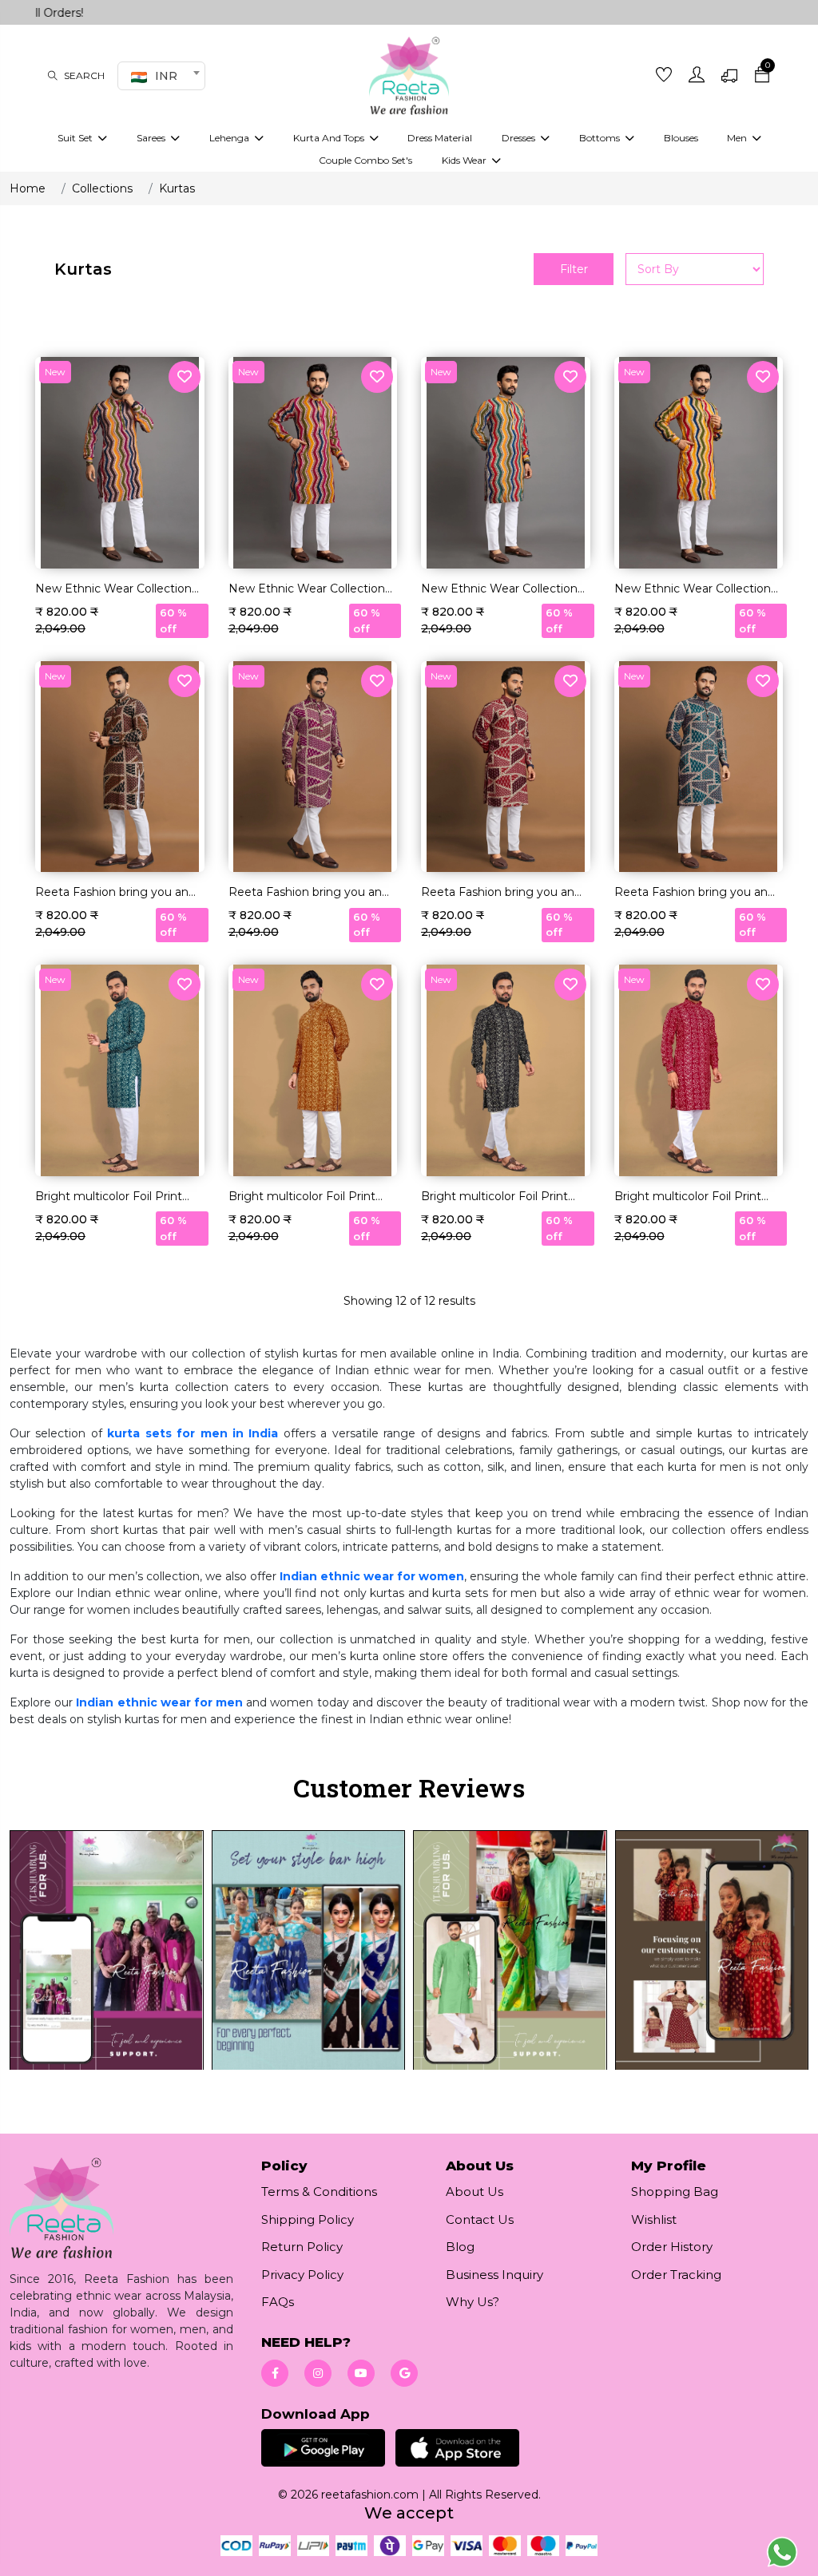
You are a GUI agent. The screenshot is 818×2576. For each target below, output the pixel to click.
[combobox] (161, 76)
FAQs (278, 2302)
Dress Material (440, 138)
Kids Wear (465, 160)
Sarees (152, 138)
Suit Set (76, 138)
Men (738, 138)
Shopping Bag (675, 2192)
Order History (672, 2247)
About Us (475, 2192)
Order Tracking (676, 2275)
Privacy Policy (302, 2275)
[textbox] (159, 76)
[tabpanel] (409, 1960)
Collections (102, 188)
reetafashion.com (370, 2495)
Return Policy (302, 2247)
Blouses (681, 138)
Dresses (520, 138)
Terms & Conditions (319, 2192)
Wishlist (654, 2219)
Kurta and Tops (330, 138)
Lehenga (230, 138)
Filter (574, 269)
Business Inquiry (494, 2275)
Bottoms (601, 138)
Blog (460, 2247)
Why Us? (473, 2302)
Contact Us (480, 2219)
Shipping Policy (308, 2219)
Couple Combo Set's (365, 160)
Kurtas (177, 188)
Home (28, 188)
